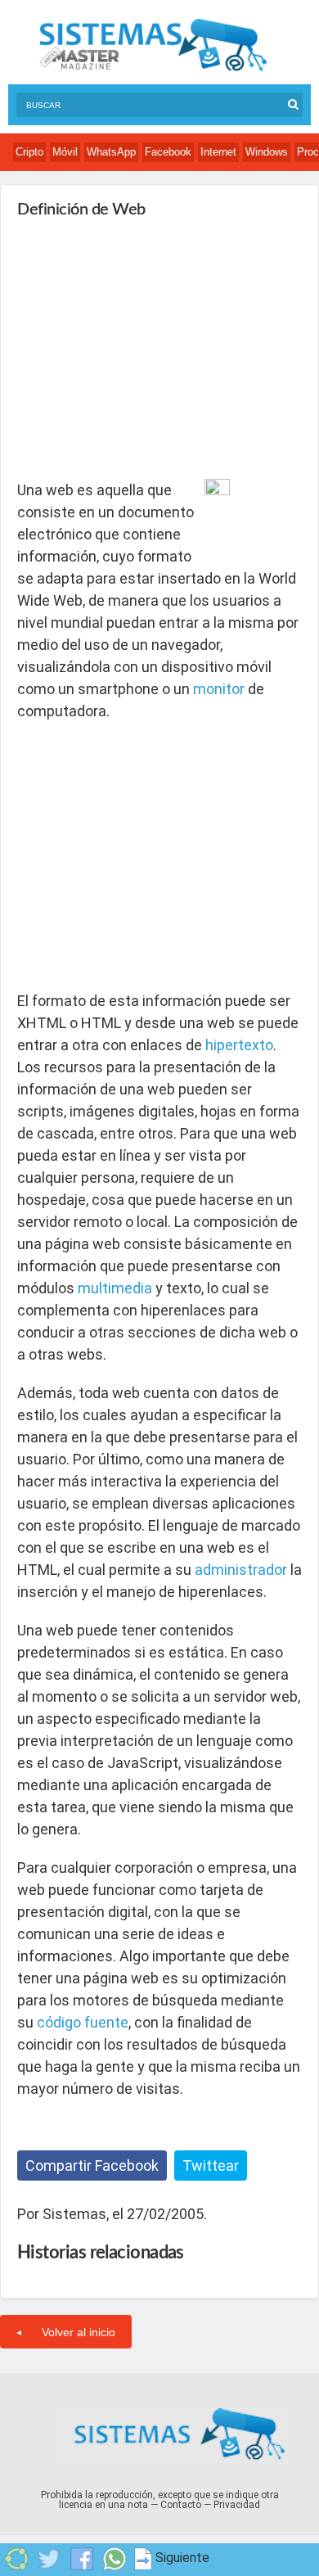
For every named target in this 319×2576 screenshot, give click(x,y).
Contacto (181, 2505)
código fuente (83, 2022)
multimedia (115, 1288)
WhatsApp (111, 152)
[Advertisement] (140, 349)
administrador (241, 1570)
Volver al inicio (79, 2332)
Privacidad (237, 2505)
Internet (218, 152)
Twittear (211, 2165)
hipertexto (239, 1045)
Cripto (29, 152)
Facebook (168, 152)
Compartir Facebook (92, 2165)
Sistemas (153, 45)
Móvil (65, 152)
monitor (219, 689)
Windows (267, 152)
